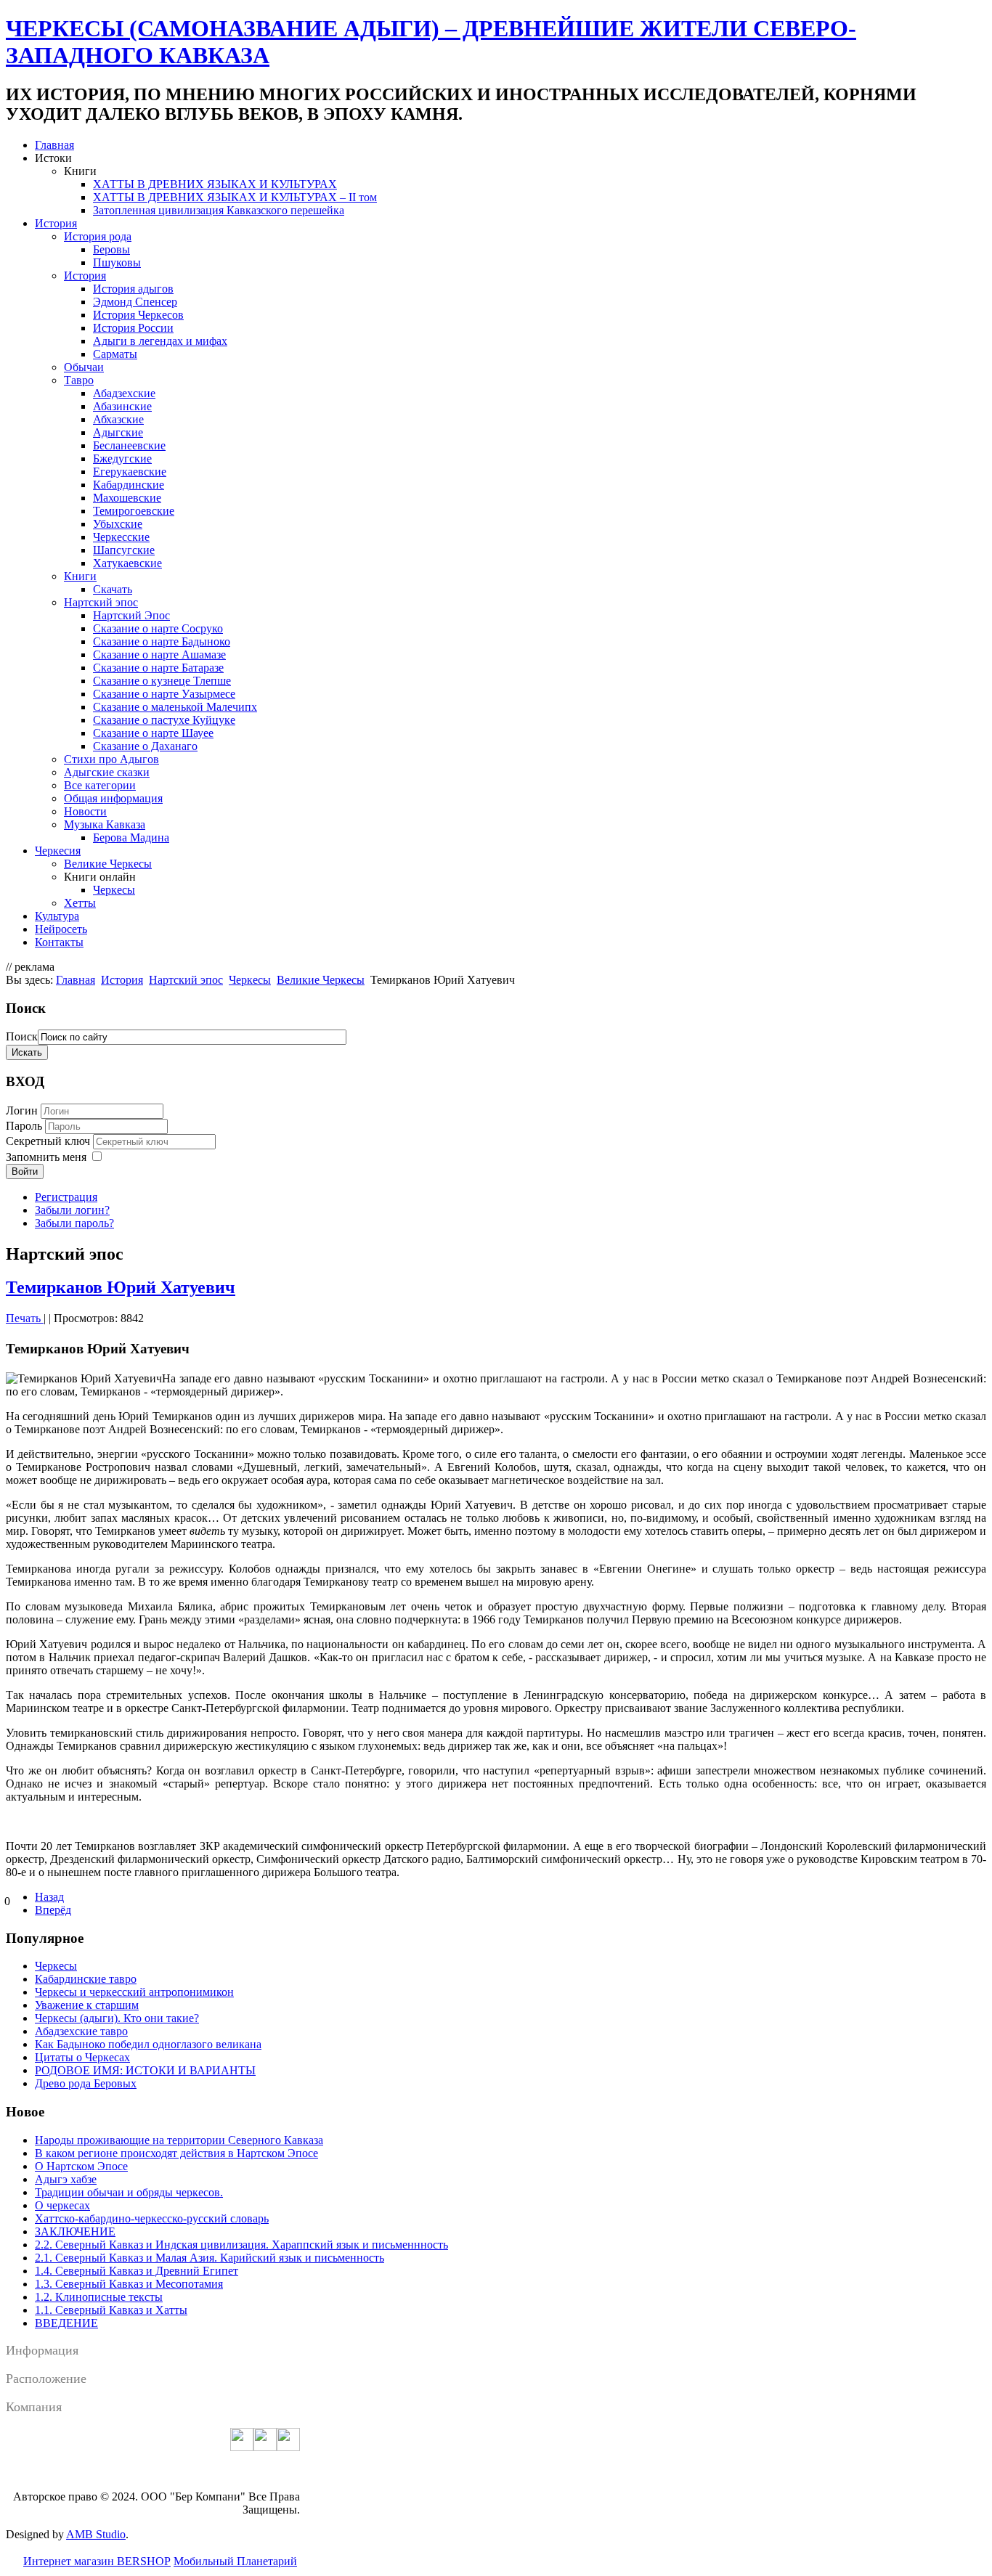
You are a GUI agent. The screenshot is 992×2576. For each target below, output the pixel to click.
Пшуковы (117, 262)
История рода (98, 236)
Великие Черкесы (108, 864)
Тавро (79, 380)
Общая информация (113, 798)
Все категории (100, 785)
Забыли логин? (72, 1210)
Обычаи (84, 367)
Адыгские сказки (107, 772)
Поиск (22, 1036)
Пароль (25, 1126)
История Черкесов (138, 315)
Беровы (111, 249)
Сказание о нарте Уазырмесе (164, 694)
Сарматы (115, 354)
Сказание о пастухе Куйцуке (164, 720)
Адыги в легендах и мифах (160, 341)
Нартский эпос (101, 602)
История (56, 223)
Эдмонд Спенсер (135, 302)
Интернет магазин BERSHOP (97, 2561)
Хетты (80, 903)
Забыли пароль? (74, 1223)
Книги (80, 576)
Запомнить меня (46, 1157)
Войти (25, 1171)
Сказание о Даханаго (145, 746)
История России (133, 328)
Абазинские (122, 406)
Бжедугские (122, 458)
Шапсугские (124, 550)
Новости (85, 811)
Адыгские (118, 432)
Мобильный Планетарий (235, 2561)
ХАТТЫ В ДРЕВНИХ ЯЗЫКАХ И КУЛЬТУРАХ (215, 184)
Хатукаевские (127, 563)
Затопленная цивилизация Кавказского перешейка (219, 210)
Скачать (113, 589)
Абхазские (118, 419)
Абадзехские (124, 393)
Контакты (59, 942)
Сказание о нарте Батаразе (158, 668)
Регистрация (66, 1197)
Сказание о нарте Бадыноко (162, 641)
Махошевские (127, 498)
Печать (25, 1318)
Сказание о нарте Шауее (153, 733)
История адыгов (133, 289)
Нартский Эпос (131, 615)
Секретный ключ (49, 1141)
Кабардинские (129, 485)
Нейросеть (61, 929)
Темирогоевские (134, 511)
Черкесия (58, 851)
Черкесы (114, 890)
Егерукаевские (130, 472)
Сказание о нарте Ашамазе (159, 655)
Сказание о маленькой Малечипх (175, 707)
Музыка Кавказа (105, 824)
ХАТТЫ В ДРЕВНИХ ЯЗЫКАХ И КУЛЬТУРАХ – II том (235, 197)
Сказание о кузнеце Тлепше (162, 681)
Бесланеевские (129, 445)
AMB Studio (96, 2534)
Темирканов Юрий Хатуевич (121, 1287)
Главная (54, 145)
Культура (57, 916)
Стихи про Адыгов (111, 759)
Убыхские (118, 524)
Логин (22, 1110)
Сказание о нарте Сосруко (158, 628)
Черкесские (121, 537)
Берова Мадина (131, 837)
